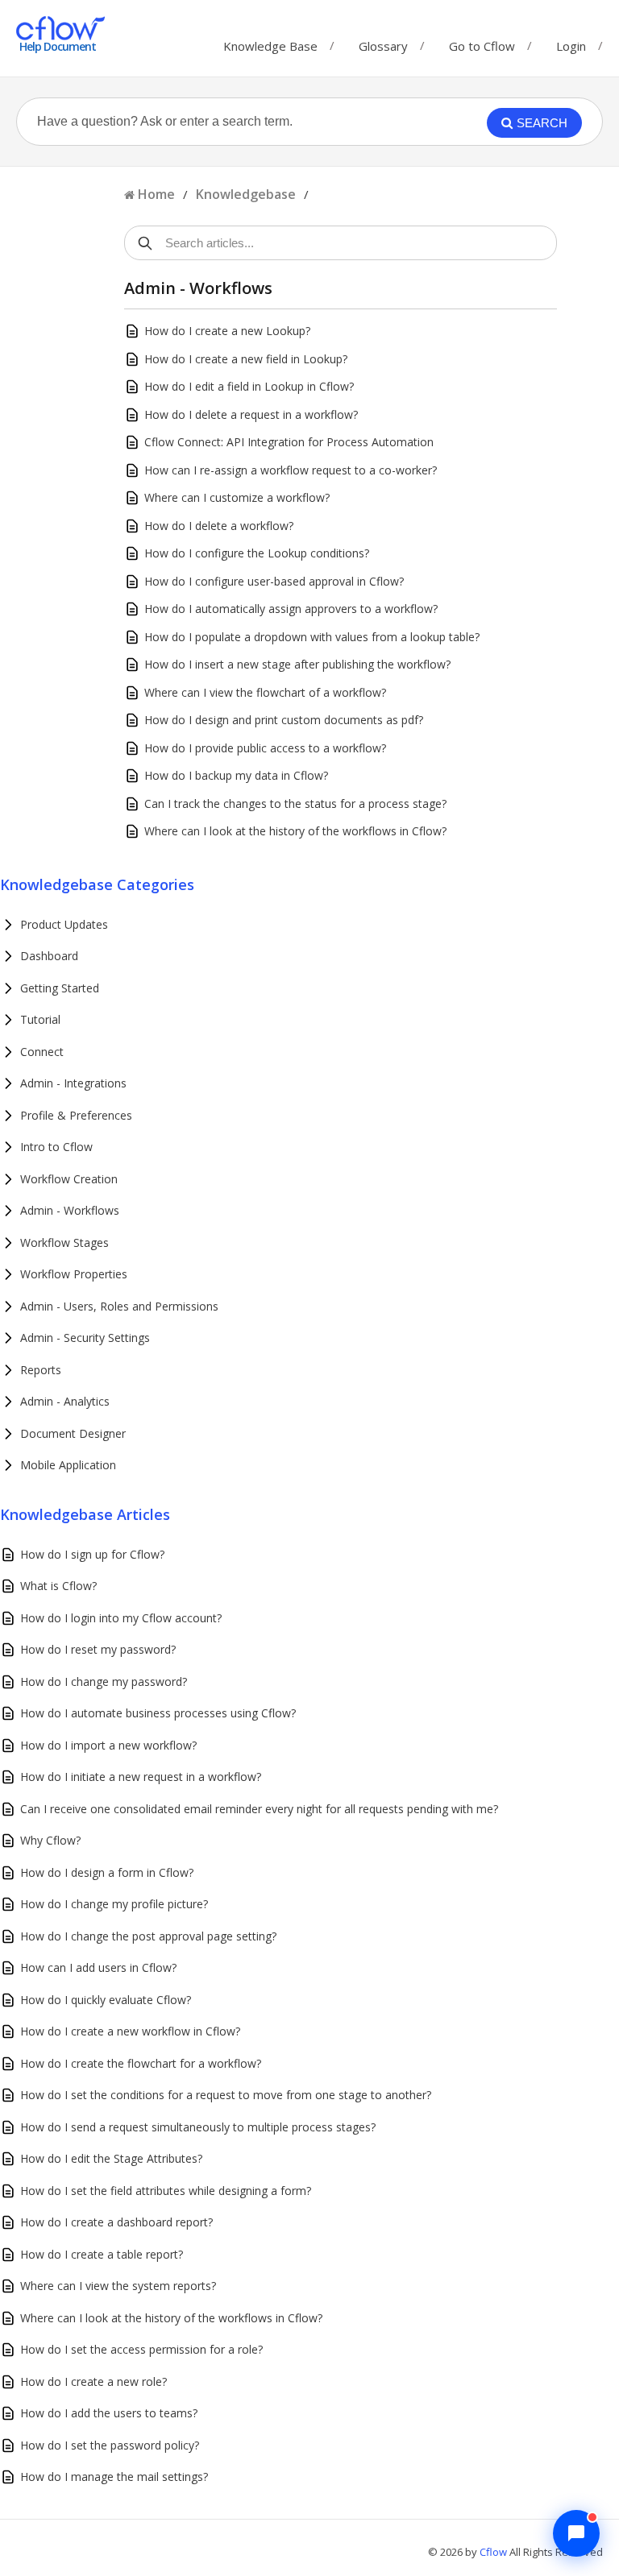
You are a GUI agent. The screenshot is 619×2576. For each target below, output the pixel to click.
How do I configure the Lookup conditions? (257, 553)
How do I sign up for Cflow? (92, 1554)
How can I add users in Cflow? (98, 1967)
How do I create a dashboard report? (116, 2222)
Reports (41, 1370)
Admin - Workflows (70, 1210)
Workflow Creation (69, 1179)
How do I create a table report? (102, 2254)
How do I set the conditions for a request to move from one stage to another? (226, 2095)
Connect (42, 1052)
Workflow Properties (74, 1274)
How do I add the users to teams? (109, 2413)
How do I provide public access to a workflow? (265, 748)
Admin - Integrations (73, 1083)
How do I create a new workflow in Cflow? (130, 2031)
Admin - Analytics (65, 1401)
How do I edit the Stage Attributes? (111, 2158)
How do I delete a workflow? (219, 526)
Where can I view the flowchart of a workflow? (265, 692)
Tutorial (40, 1019)
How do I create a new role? (93, 2381)
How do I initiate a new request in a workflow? (141, 1777)
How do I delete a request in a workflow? (251, 414)
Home (156, 194)
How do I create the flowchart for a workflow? (141, 2063)
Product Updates (64, 924)
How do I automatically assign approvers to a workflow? (291, 609)
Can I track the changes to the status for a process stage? (295, 803)
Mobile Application (68, 1465)
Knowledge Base (270, 42)
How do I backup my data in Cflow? (236, 775)
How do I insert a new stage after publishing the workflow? (297, 664)
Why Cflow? (50, 1840)
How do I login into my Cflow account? (121, 1618)
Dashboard (49, 956)
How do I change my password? (104, 1681)
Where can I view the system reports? (118, 2286)
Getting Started (60, 988)
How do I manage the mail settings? (114, 2477)
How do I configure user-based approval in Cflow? (274, 581)
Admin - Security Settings (85, 1338)
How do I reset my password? (98, 1649)
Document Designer (73, 1433)
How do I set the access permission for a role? (141, 2349)
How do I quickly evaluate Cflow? (106, 2000)
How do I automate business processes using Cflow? (158, 1713)
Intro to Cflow (56, 1147)
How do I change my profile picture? (114, 1904)
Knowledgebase (246, 194)
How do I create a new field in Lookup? (246, 359)
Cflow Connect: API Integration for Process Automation (289, 442)
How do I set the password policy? (110, 2445)
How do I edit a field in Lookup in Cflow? (249, 386)
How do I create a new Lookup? (227, 331)
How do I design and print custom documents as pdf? (284, 720)
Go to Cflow (482, 42)
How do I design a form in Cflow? (107, 1872)
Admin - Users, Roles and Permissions (119, 1306)
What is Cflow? (58, 1586)
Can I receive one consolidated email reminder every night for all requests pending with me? (259, 1809)
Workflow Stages (64, 1242)
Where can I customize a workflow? (237, 497)
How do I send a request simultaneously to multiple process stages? (198, 2127)
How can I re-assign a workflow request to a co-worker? (291, 470)
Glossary (383, 42)
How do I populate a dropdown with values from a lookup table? (312, 637)
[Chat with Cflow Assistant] (576, 2533)
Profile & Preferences (76, 1115)
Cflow (494, 2552)
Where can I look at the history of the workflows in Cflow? (295, 831)
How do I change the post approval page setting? (148, 1936)
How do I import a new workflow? (108, 1745)
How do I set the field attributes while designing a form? (166, 2191)
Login (571, 46)
